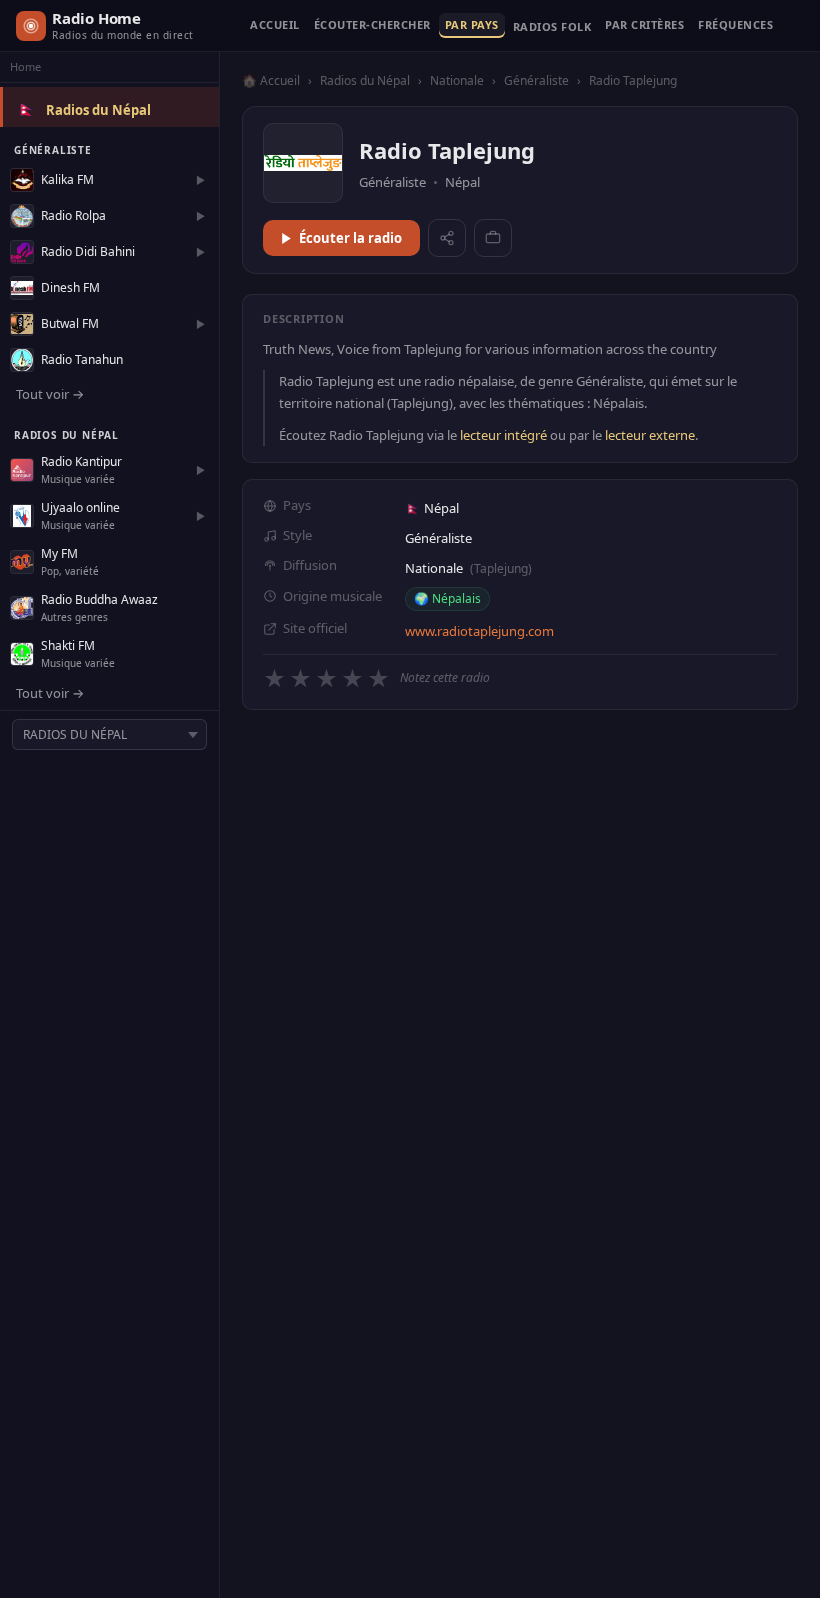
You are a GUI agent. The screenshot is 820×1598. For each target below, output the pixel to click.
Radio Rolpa (73, 215)
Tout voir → (50, 394)
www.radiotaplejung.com (479, 631)
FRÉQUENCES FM (735, 25)
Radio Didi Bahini (88, 251)
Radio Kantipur (81, 461)
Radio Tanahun (82, 359)
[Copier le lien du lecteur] (493, 238)
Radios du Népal (98, 110)
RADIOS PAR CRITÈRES (644, 25)
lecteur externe (650, 435)
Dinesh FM (70, 287)
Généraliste (536, 80)
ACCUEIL (275, 25)
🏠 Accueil (271, 80)
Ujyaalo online (80, 507)
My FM (59, 553)
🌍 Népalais (447, 598)
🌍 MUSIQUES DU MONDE (552, 31)
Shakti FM (68, 645)
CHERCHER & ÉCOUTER (372, 25)
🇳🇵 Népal (432, 508)
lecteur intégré (503, 435)
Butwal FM (70, 323)
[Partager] (447, 238)
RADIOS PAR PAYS (472, 25)
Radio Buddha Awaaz (99, 599)
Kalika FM (67, 179)
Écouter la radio (350, 238)
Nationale (457, 80)
